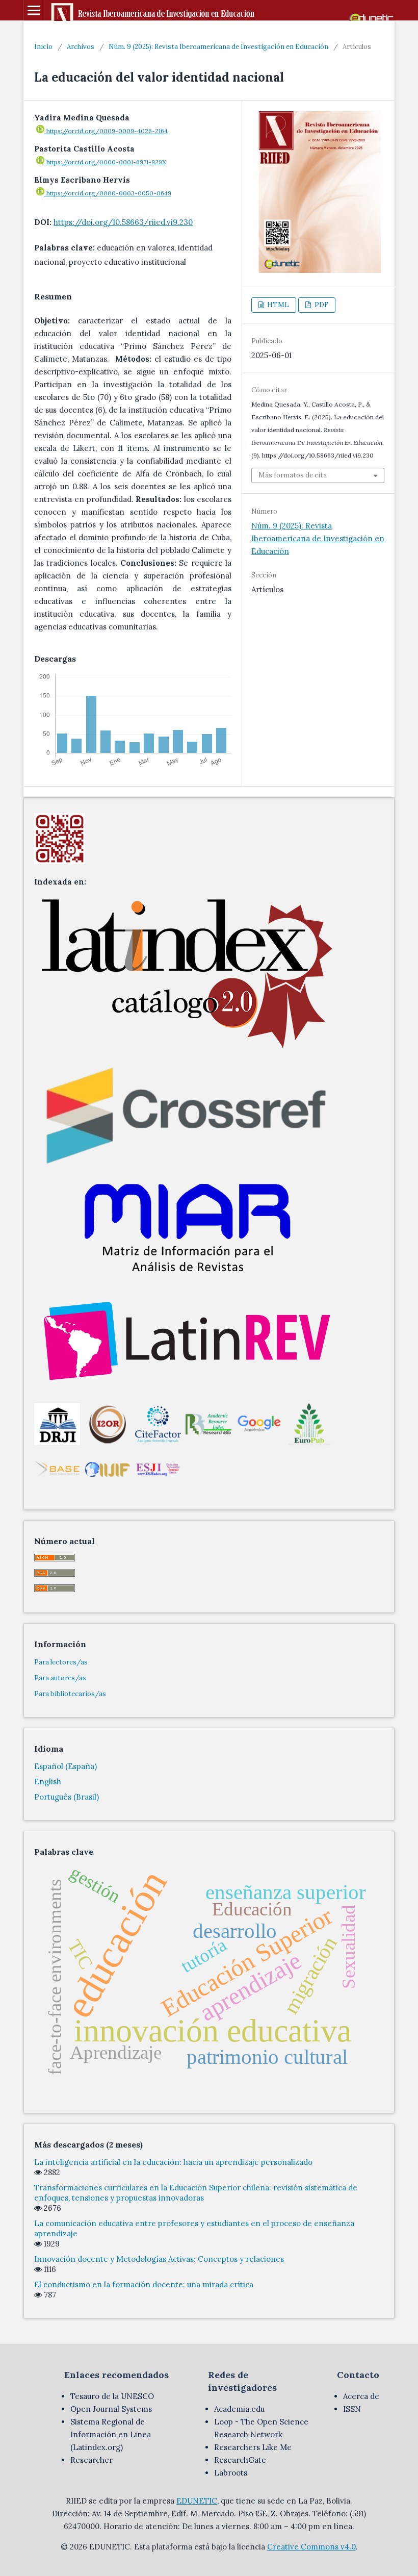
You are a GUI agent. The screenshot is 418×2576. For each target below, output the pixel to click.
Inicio (43, 47)
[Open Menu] (34, 10)
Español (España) (66, 1766)
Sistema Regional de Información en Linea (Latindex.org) (111, 2434)
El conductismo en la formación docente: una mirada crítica (144, 2284)
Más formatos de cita (293, 475)
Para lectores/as (61, 1662)
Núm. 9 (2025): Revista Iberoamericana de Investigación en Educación (218, 47)
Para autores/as (60, 1678)
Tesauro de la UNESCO (112, 2396)
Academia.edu (239, 2409)
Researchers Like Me (253, 2447)
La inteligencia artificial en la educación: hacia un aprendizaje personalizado (173, 2162)
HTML (277, 305)
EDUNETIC (197, 2501)
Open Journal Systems (111, 2409)
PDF (321, 305)
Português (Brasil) (67, 1797)
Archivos (81, 47)
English (48, 1782)
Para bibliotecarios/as (70, 1694)
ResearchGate (240, 2460)
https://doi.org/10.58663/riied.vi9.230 (123, 222)
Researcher (92, 2460)
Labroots (231, 2473)
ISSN (352, 2409)
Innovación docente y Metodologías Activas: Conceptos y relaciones (159, 2259)
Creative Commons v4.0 (311, 2547)
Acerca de (361, 2396)
